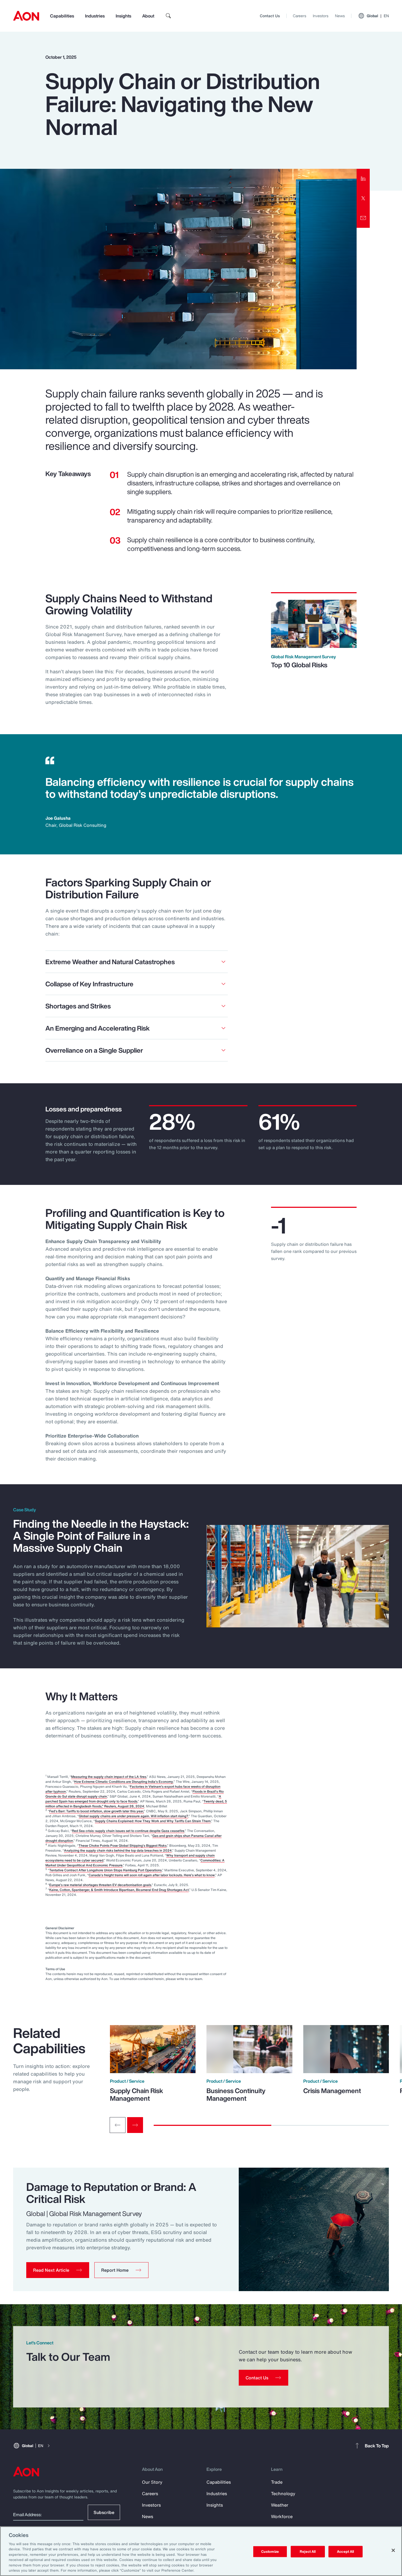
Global (378, 16)
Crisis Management (332, 2091)
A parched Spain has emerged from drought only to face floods (133, 1799)
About (148, 16)
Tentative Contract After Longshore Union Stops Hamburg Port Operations (105, 1870)
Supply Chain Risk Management (136, 2094)
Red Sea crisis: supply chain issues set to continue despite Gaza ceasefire (128, 1831)
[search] (168, 16)
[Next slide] (135, 2125)
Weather (280, 2505)
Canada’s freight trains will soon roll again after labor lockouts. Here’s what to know (152, 1875)
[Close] (393, 2550)
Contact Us (270, 16)
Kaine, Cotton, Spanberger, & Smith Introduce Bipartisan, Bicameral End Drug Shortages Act (119, 1890)
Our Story (152, 2482)
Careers (300, 16)
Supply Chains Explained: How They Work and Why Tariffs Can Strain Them (153, 1821)
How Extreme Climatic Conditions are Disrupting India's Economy (124, 1782)
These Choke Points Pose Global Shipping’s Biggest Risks (123, 1845)
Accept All (345, 2552)
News (340, 16)
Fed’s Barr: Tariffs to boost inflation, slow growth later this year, (97, 1811)
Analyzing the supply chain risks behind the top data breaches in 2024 (118, 1850)
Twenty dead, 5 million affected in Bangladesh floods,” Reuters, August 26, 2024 (136, 1804)
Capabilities (62, 16)
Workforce (282, 2516)
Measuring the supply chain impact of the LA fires (109, 1777)
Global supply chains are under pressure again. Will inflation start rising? (133, 1816)
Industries (95, 16)
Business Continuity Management (236, 2094)
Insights (123, 16)
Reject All (308, 2552)
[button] (58, 2270)
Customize (270, 2552)
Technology (283, 2494)
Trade (277, 2482)
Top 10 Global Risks (299, 665)
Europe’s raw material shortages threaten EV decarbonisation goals (100, 1885)
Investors (321, 16)
